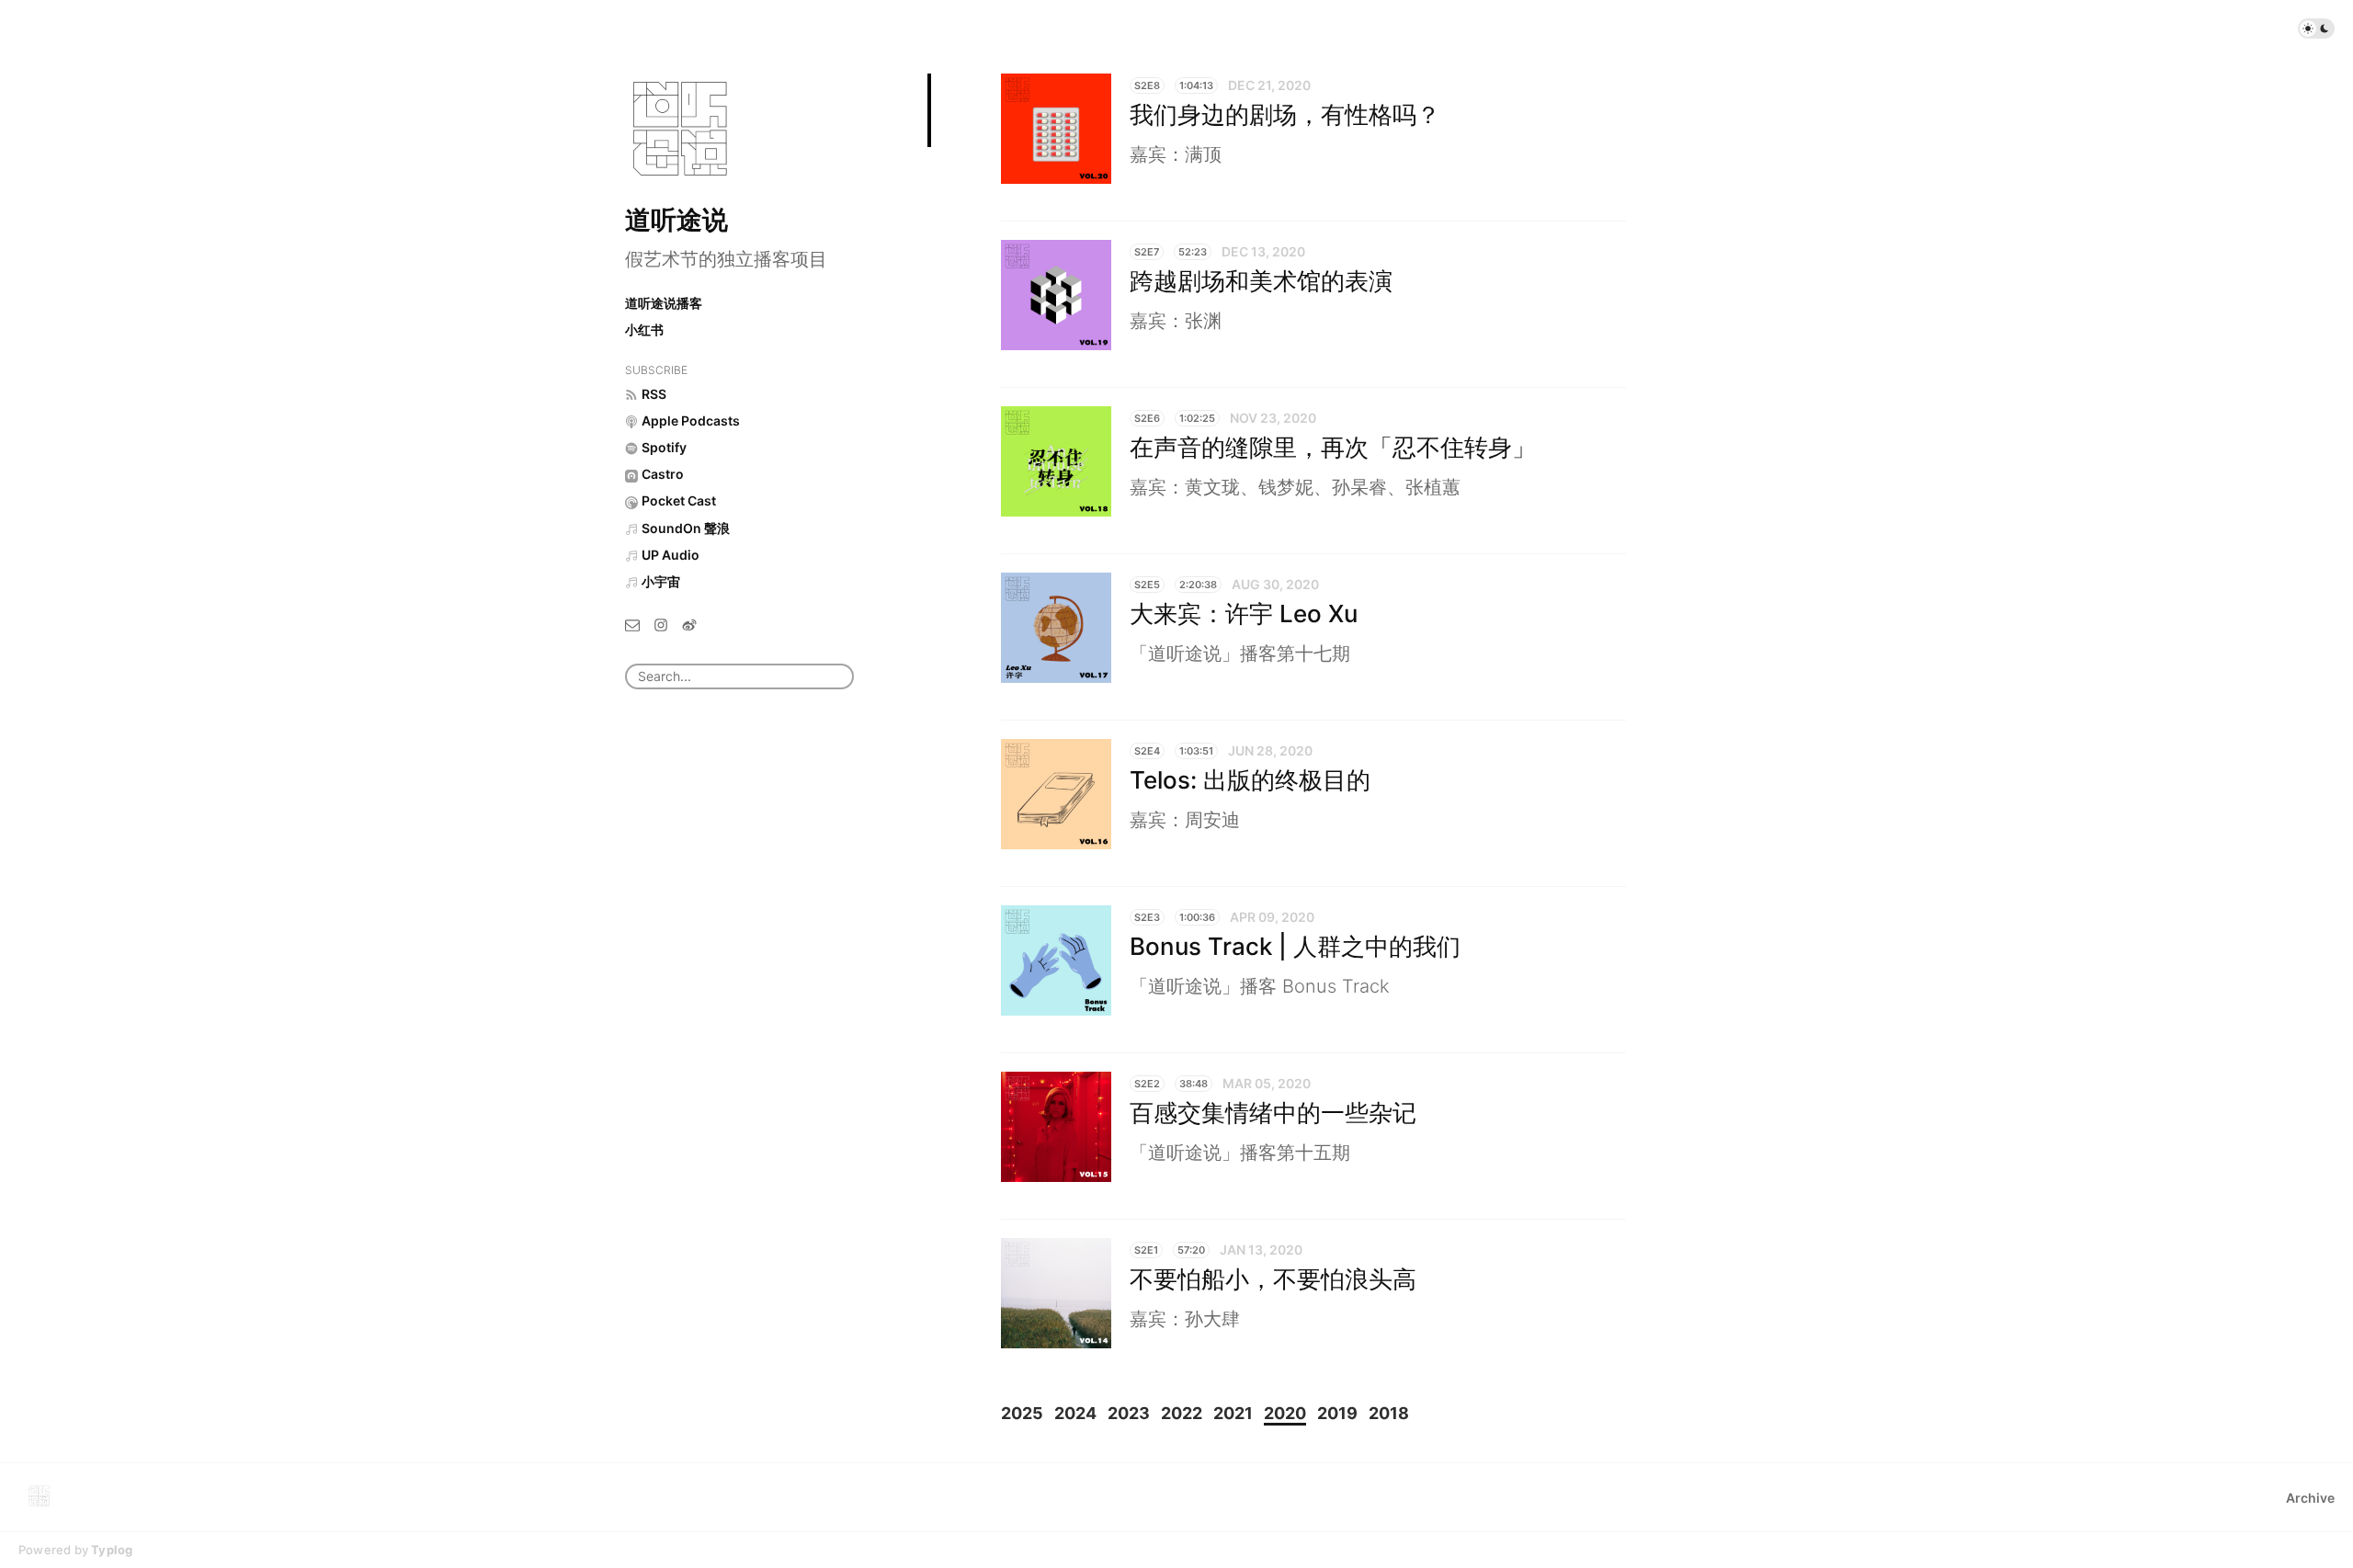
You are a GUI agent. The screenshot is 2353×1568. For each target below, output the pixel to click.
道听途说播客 (664, 303)
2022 (1182, 1413)
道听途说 (676, 220)
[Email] (632, 624)
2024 (1075, 1413)
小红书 (644, 330)
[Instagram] (661, 624)
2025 (1022, 1413)
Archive (2310, 1498)
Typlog (112, 1550)
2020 (1285, 1413)
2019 (1337, 1413)
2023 (1129, 1413)
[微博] (689, 624)
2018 (1389, 1413)
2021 (1233, 1413)
